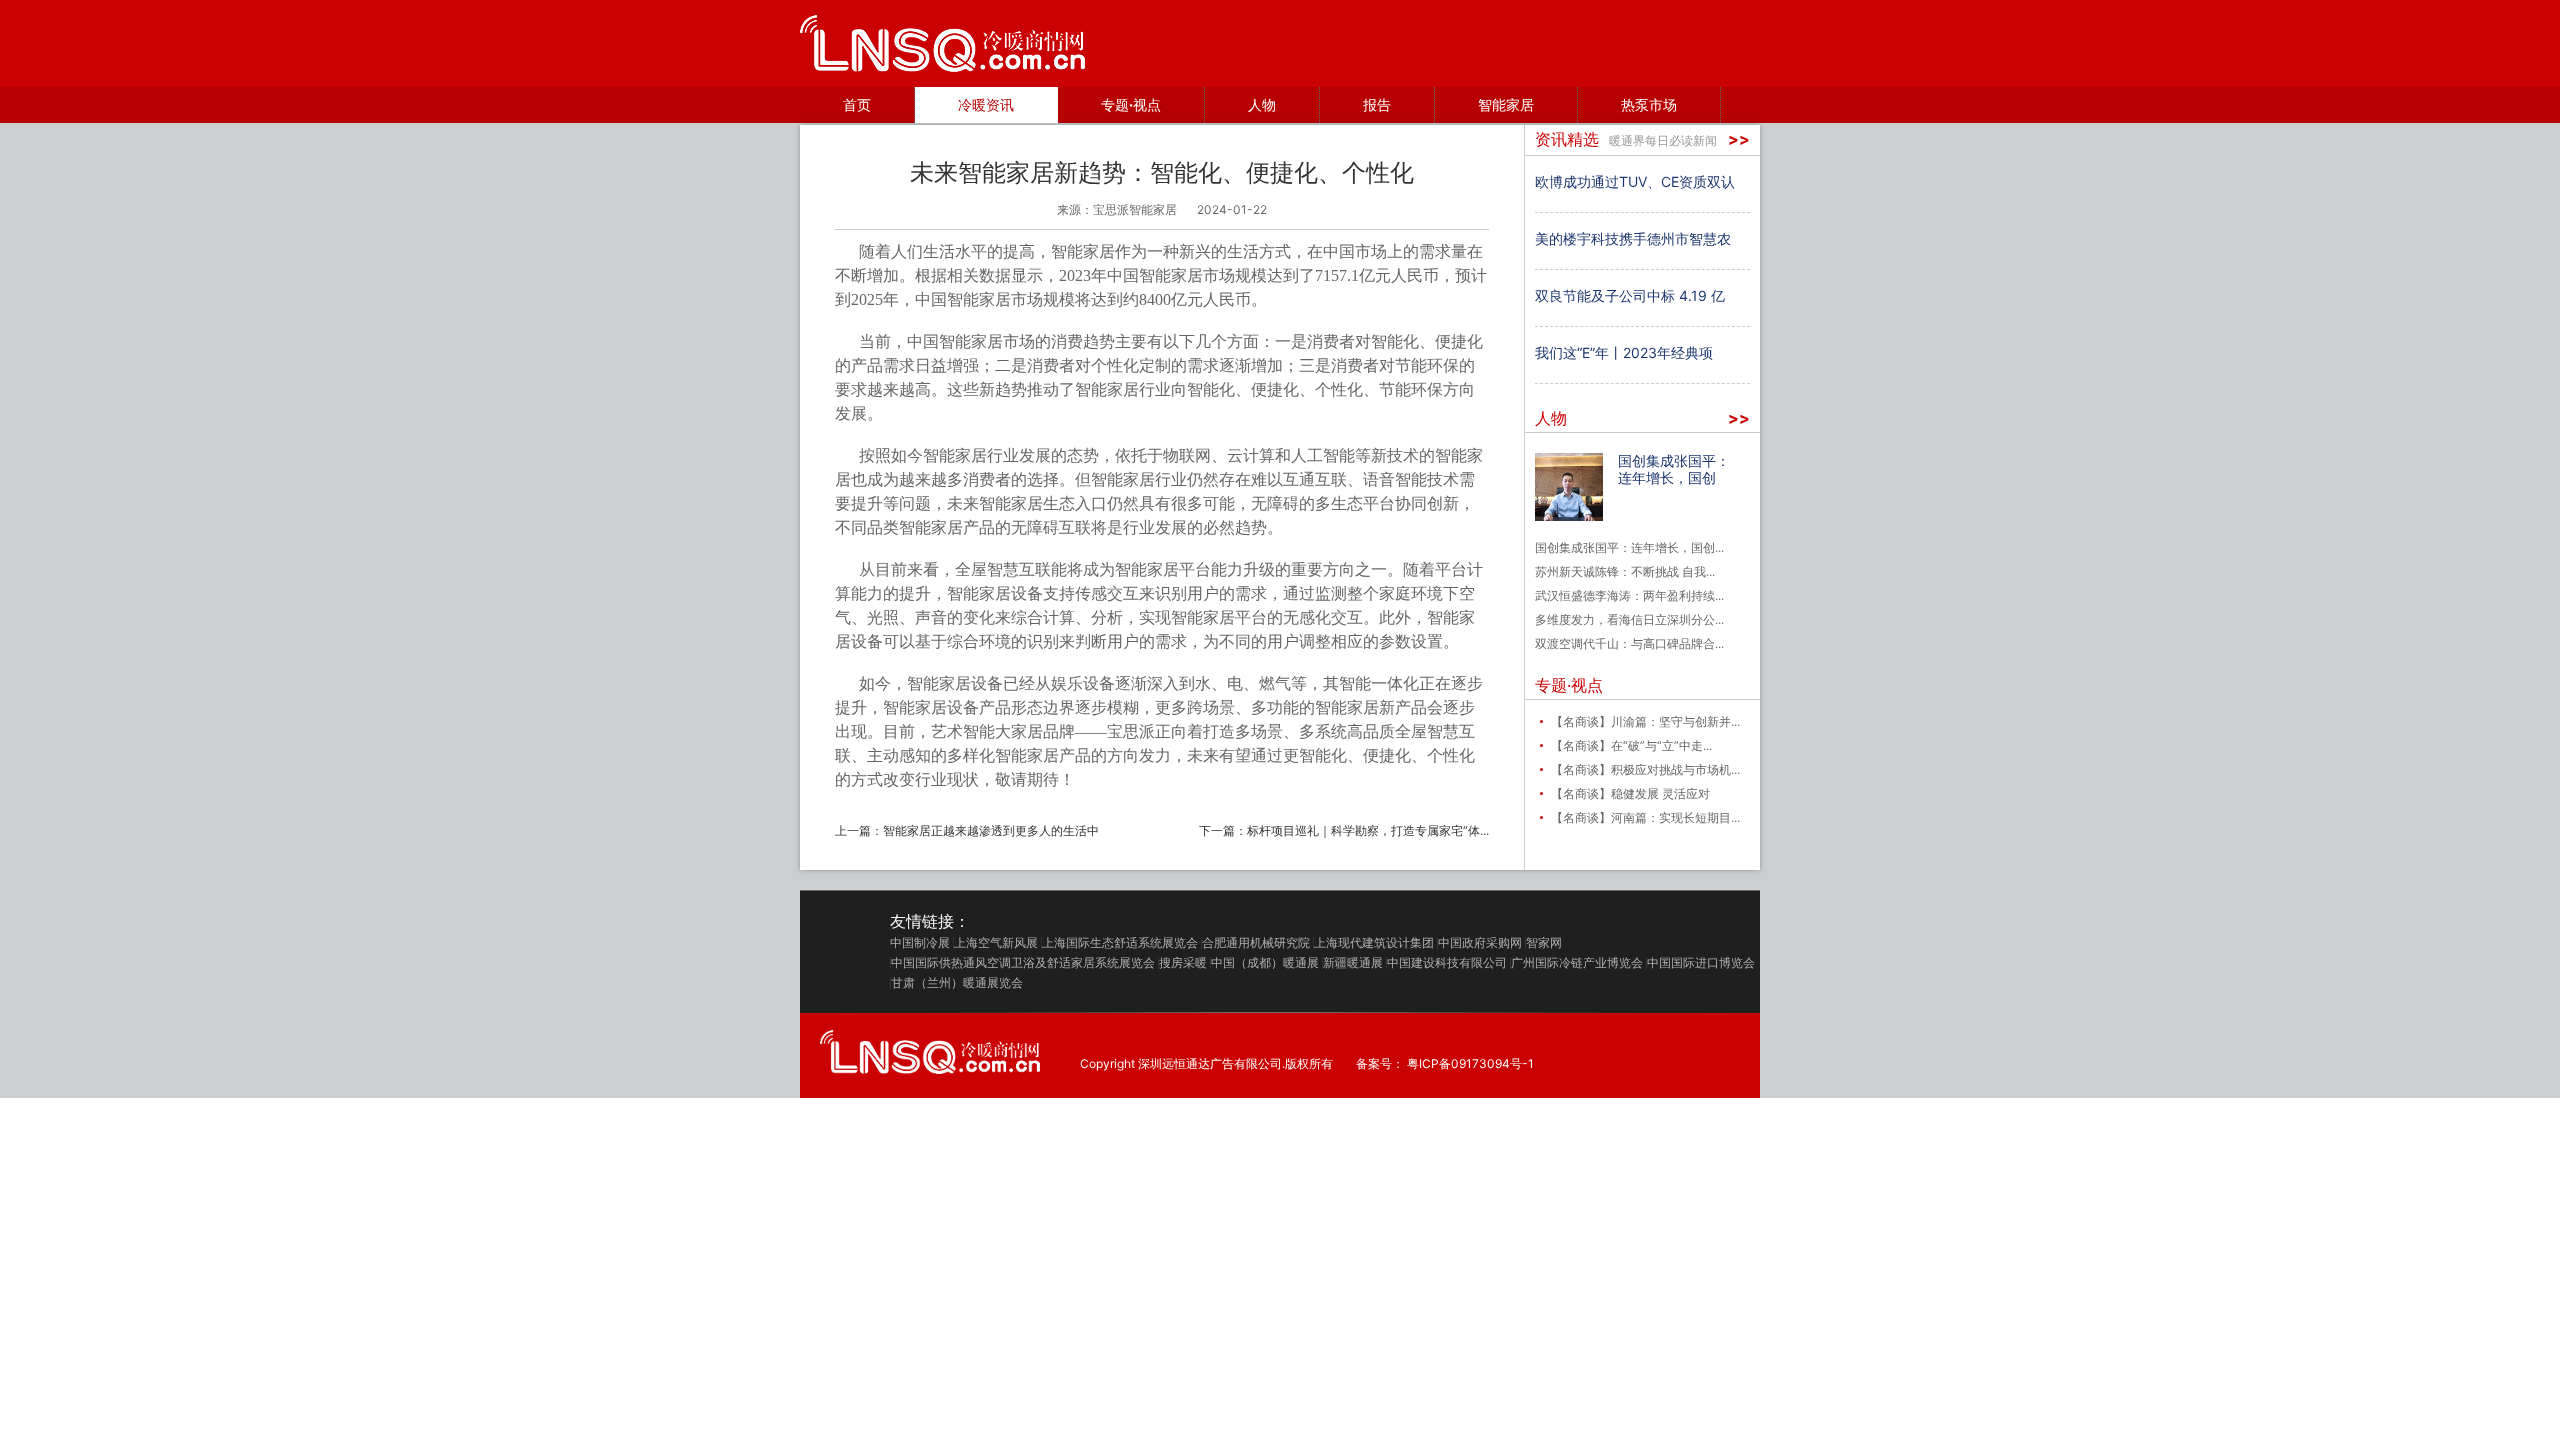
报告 (1377, 104)
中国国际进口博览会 (1701, 963)
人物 (1262, 104)
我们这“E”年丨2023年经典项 (1624, 352)
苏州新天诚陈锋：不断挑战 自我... (1625, 571)
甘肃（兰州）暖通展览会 (957, 983)
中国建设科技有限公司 (1447, 963)
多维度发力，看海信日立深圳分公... (1629, 619)
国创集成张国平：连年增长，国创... (1629, 547)
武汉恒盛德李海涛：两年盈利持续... (1629, 595)
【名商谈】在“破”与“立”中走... (1631, 745)
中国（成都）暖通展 (1265, 963)
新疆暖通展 (1353, 963)
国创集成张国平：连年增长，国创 (1674, 469)
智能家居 (1506, 104)
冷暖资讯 (986, 104)
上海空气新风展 (996, 943)
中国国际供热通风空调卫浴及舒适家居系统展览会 (1023, 963)
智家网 (1544, 943)
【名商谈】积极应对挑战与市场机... (1645, 769)
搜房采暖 (1183, 963)
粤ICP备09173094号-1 (1470, 1064)
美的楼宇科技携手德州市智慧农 (1633, 238)
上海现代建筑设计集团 (1374, 943)
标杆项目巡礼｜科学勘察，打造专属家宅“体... (1368, 830)
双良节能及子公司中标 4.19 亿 (1630, 295)
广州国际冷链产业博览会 (1577, 963)
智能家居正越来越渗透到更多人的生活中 (991, 830)
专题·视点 (1131, 104)
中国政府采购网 (1480, 943)
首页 (857, 104)
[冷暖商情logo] (942, 43)
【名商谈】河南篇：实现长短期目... (1645, 817)
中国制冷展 (920, 943)
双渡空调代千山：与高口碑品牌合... (1629, 643)
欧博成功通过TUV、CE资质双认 (1635, 181)
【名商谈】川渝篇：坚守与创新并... (1645, 721)
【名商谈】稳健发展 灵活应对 (1630, 793)
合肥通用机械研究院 (1256, 943)
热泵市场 (1649, 104)
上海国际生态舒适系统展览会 (1120, 943)
